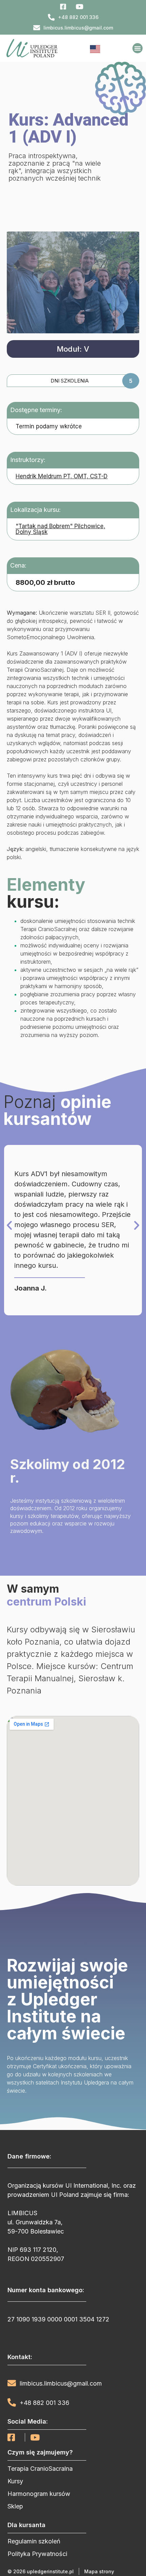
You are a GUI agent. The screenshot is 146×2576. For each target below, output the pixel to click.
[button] (138, 48)
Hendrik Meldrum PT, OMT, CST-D (62, 476)
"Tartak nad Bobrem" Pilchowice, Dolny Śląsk (60, 529)
